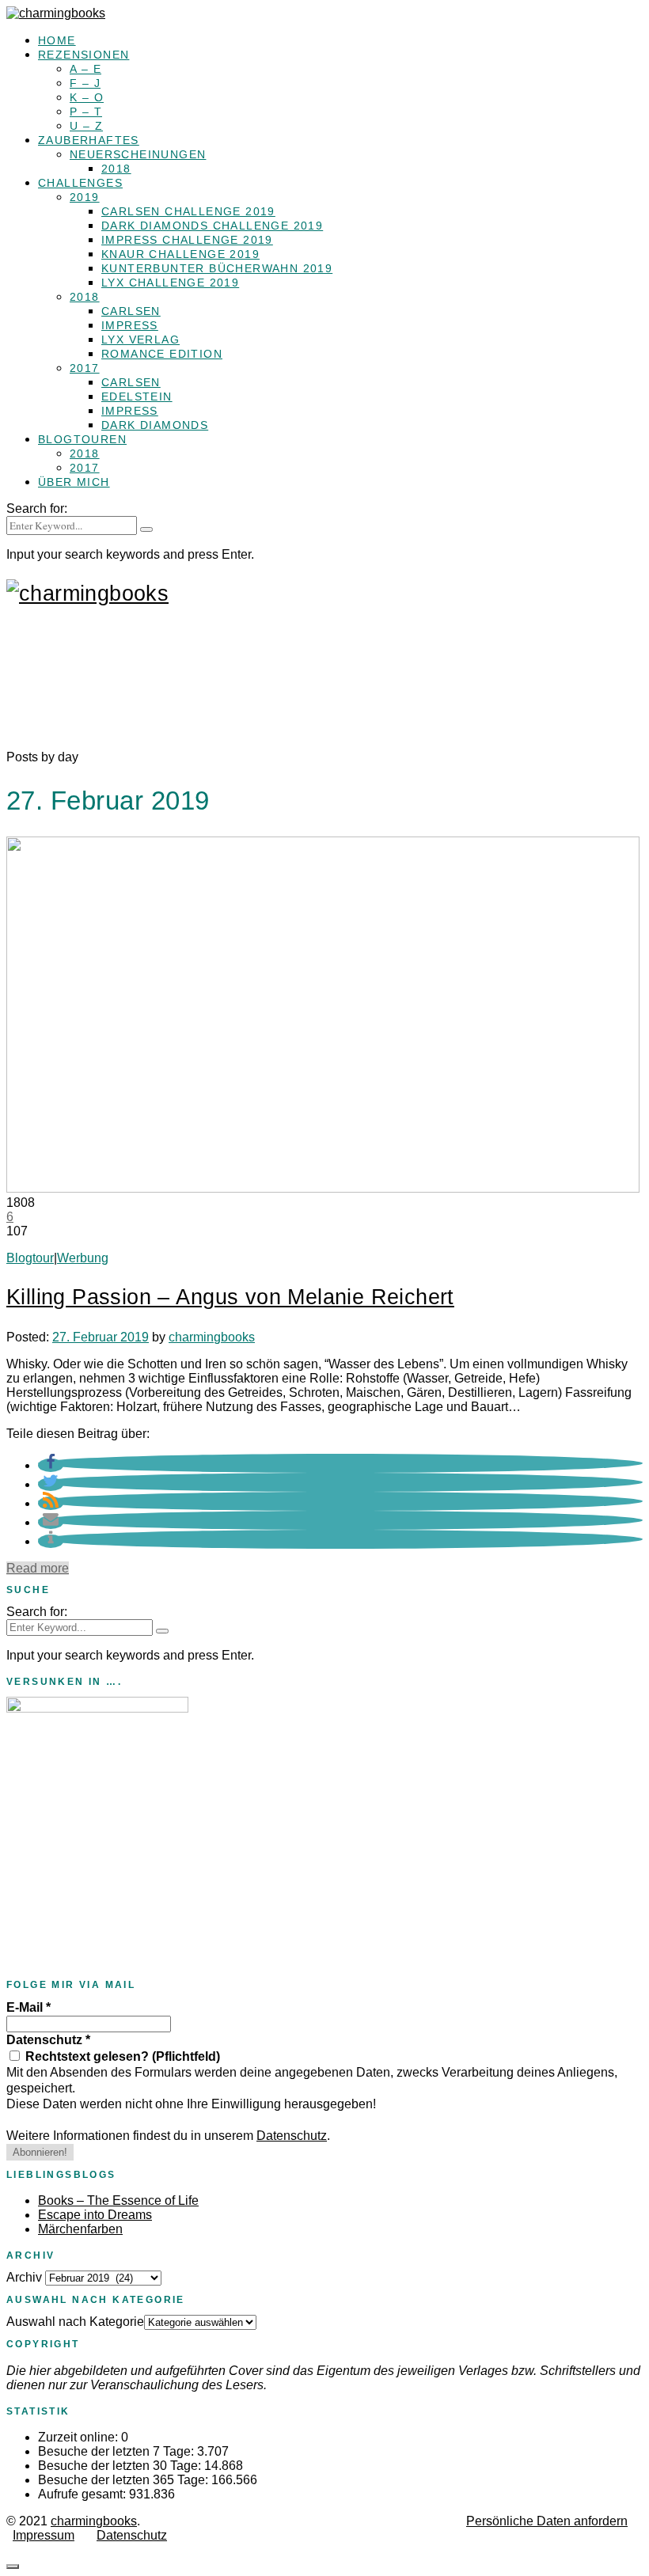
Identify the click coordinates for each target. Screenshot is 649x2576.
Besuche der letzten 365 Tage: (125, 2480)
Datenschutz (48, 2040)
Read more (38, 1568)
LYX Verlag (140, 340)
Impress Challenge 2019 (187, 240)
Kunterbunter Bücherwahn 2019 (217, 268)
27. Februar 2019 (101, 1337)
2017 (85, 368)
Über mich (74, 482)
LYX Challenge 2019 (170, 283)
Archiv (24, 2277)
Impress (130, 325)
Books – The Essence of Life (118, 2200)
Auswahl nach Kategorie (75, 2322)
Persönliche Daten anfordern (547, 2521)
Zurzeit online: (80, 2437)
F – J (85, 83)
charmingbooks (212, 1337)
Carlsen (131, 311)
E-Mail (28, 2007)
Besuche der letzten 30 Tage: (121, 2466)
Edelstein (137, 396)
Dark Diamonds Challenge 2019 (212, 226)
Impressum (44, 2535)
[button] (51, 1465)
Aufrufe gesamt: (83, 2494)
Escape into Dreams (95, 2215)
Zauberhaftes (89, 140)
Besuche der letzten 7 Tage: (118, 2451)
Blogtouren (82, 439)
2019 (85, 197)
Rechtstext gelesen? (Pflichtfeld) (121, 2056)
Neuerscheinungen (138, 154)
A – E (85, 69)
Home (57, 40)
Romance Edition (162, 354)
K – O (87, 97)
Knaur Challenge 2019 (180, 254)
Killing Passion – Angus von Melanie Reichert (230, 1297)
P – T (86, 112)
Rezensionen (83, 55)
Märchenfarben (80, 2229)
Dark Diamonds (155, 425)
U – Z (86, 126)
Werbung (83, 1258)
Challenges (80, 183)
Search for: (37, 508)
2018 (116, 169)
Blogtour (30, 1258)
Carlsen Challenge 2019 (188, 211)
